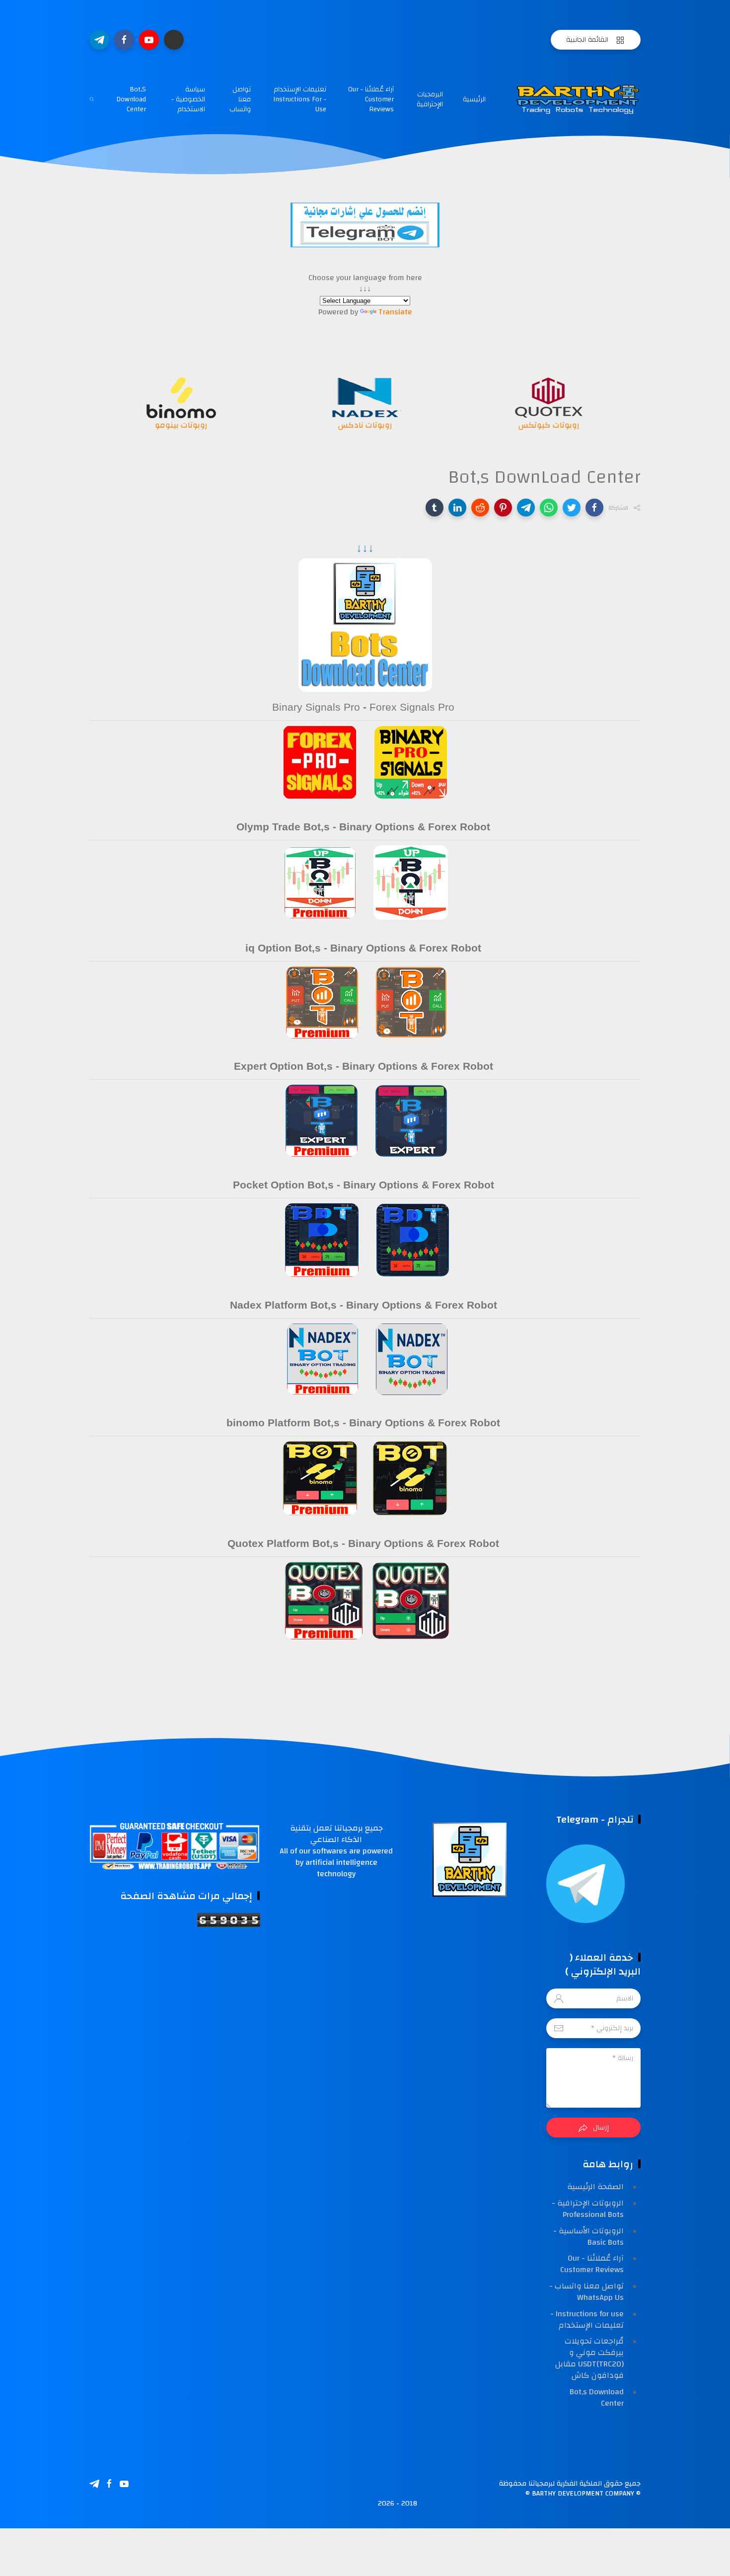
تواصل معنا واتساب (240, 99)
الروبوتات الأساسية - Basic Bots (588, 2237)
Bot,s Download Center (131, 99)
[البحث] (92, 99)
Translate (395, 312)
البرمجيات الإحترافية (430, 99)
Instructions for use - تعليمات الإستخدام (587, 2319)
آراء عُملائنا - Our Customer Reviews (371, 99)
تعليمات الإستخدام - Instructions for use (300, 99)
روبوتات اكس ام (182, 425)
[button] (594, 508)
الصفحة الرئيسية (595, 2187)
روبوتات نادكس (549, 425)
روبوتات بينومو (365, 425)
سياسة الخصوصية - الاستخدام (188, 99)
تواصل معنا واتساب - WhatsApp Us (586, 2292)
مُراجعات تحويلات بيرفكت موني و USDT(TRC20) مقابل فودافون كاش (589, 2358)
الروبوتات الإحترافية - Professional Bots (588, 2209)
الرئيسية (474, 99)
